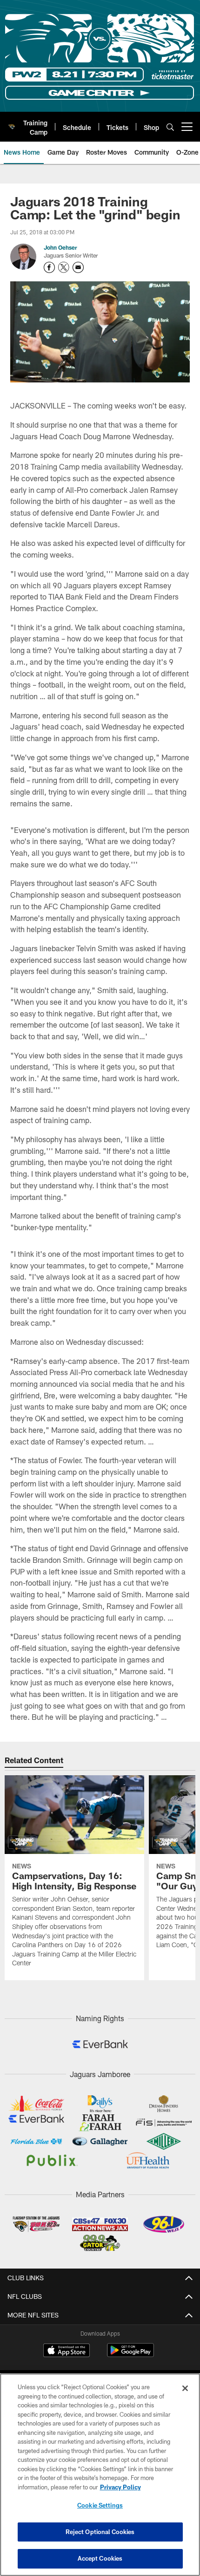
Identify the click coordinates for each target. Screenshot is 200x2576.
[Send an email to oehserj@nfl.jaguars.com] (78, 267)
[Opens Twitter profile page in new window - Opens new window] (64, 267)
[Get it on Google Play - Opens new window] (130, 2355)
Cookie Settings (100, 2505)
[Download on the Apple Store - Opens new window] (67, 2351)
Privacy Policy (120, 2487)
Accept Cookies (100, 2558)
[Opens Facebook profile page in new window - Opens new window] (49, 267)
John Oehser (60, 247)
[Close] (185, 2388)
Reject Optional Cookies (100, 2532)
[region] (100, 2475)
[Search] (170, 127)
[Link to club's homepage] (12, 123)
